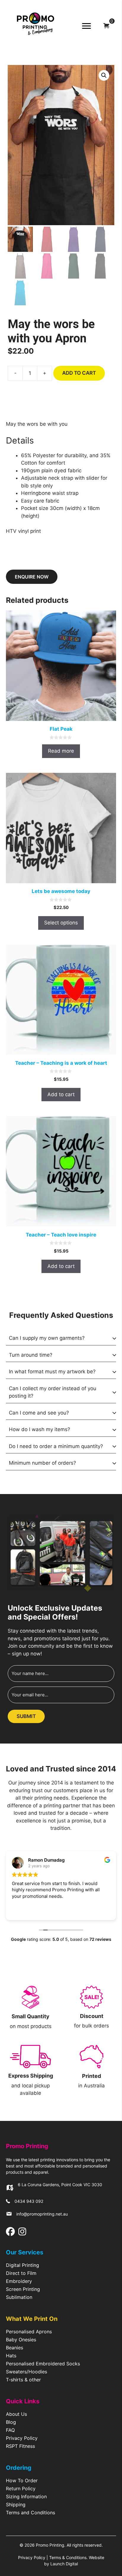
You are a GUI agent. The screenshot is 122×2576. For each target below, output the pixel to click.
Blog (11, 2422)
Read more (61, 751)
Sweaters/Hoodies (27, 2372)
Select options (61, 923)
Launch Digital (64, 2564)
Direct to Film (21, 2273)
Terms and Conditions (30, 2513)
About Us (16, 2414)
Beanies (15, 2348)
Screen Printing (23, 2289)
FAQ (10, 2430)
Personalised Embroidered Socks (43, 2364)
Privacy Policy (22, 2438)
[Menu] (86, 26)
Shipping (16, 2505)
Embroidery (19, 2281)
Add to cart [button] (61, 1094)
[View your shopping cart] (106, 26)
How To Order (22, 2481)
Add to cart (79, 373)
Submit (26, 1716)
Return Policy (21, 2489)
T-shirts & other (23, 2380)
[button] (104, 75)
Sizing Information (26, 2497)
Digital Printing (23, 2265)
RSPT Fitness (20, 2446)
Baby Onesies (21, 2340)
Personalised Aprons (29, 2332)
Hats (11, 2356)
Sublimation (19, 2297)
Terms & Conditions (68, 2557)
